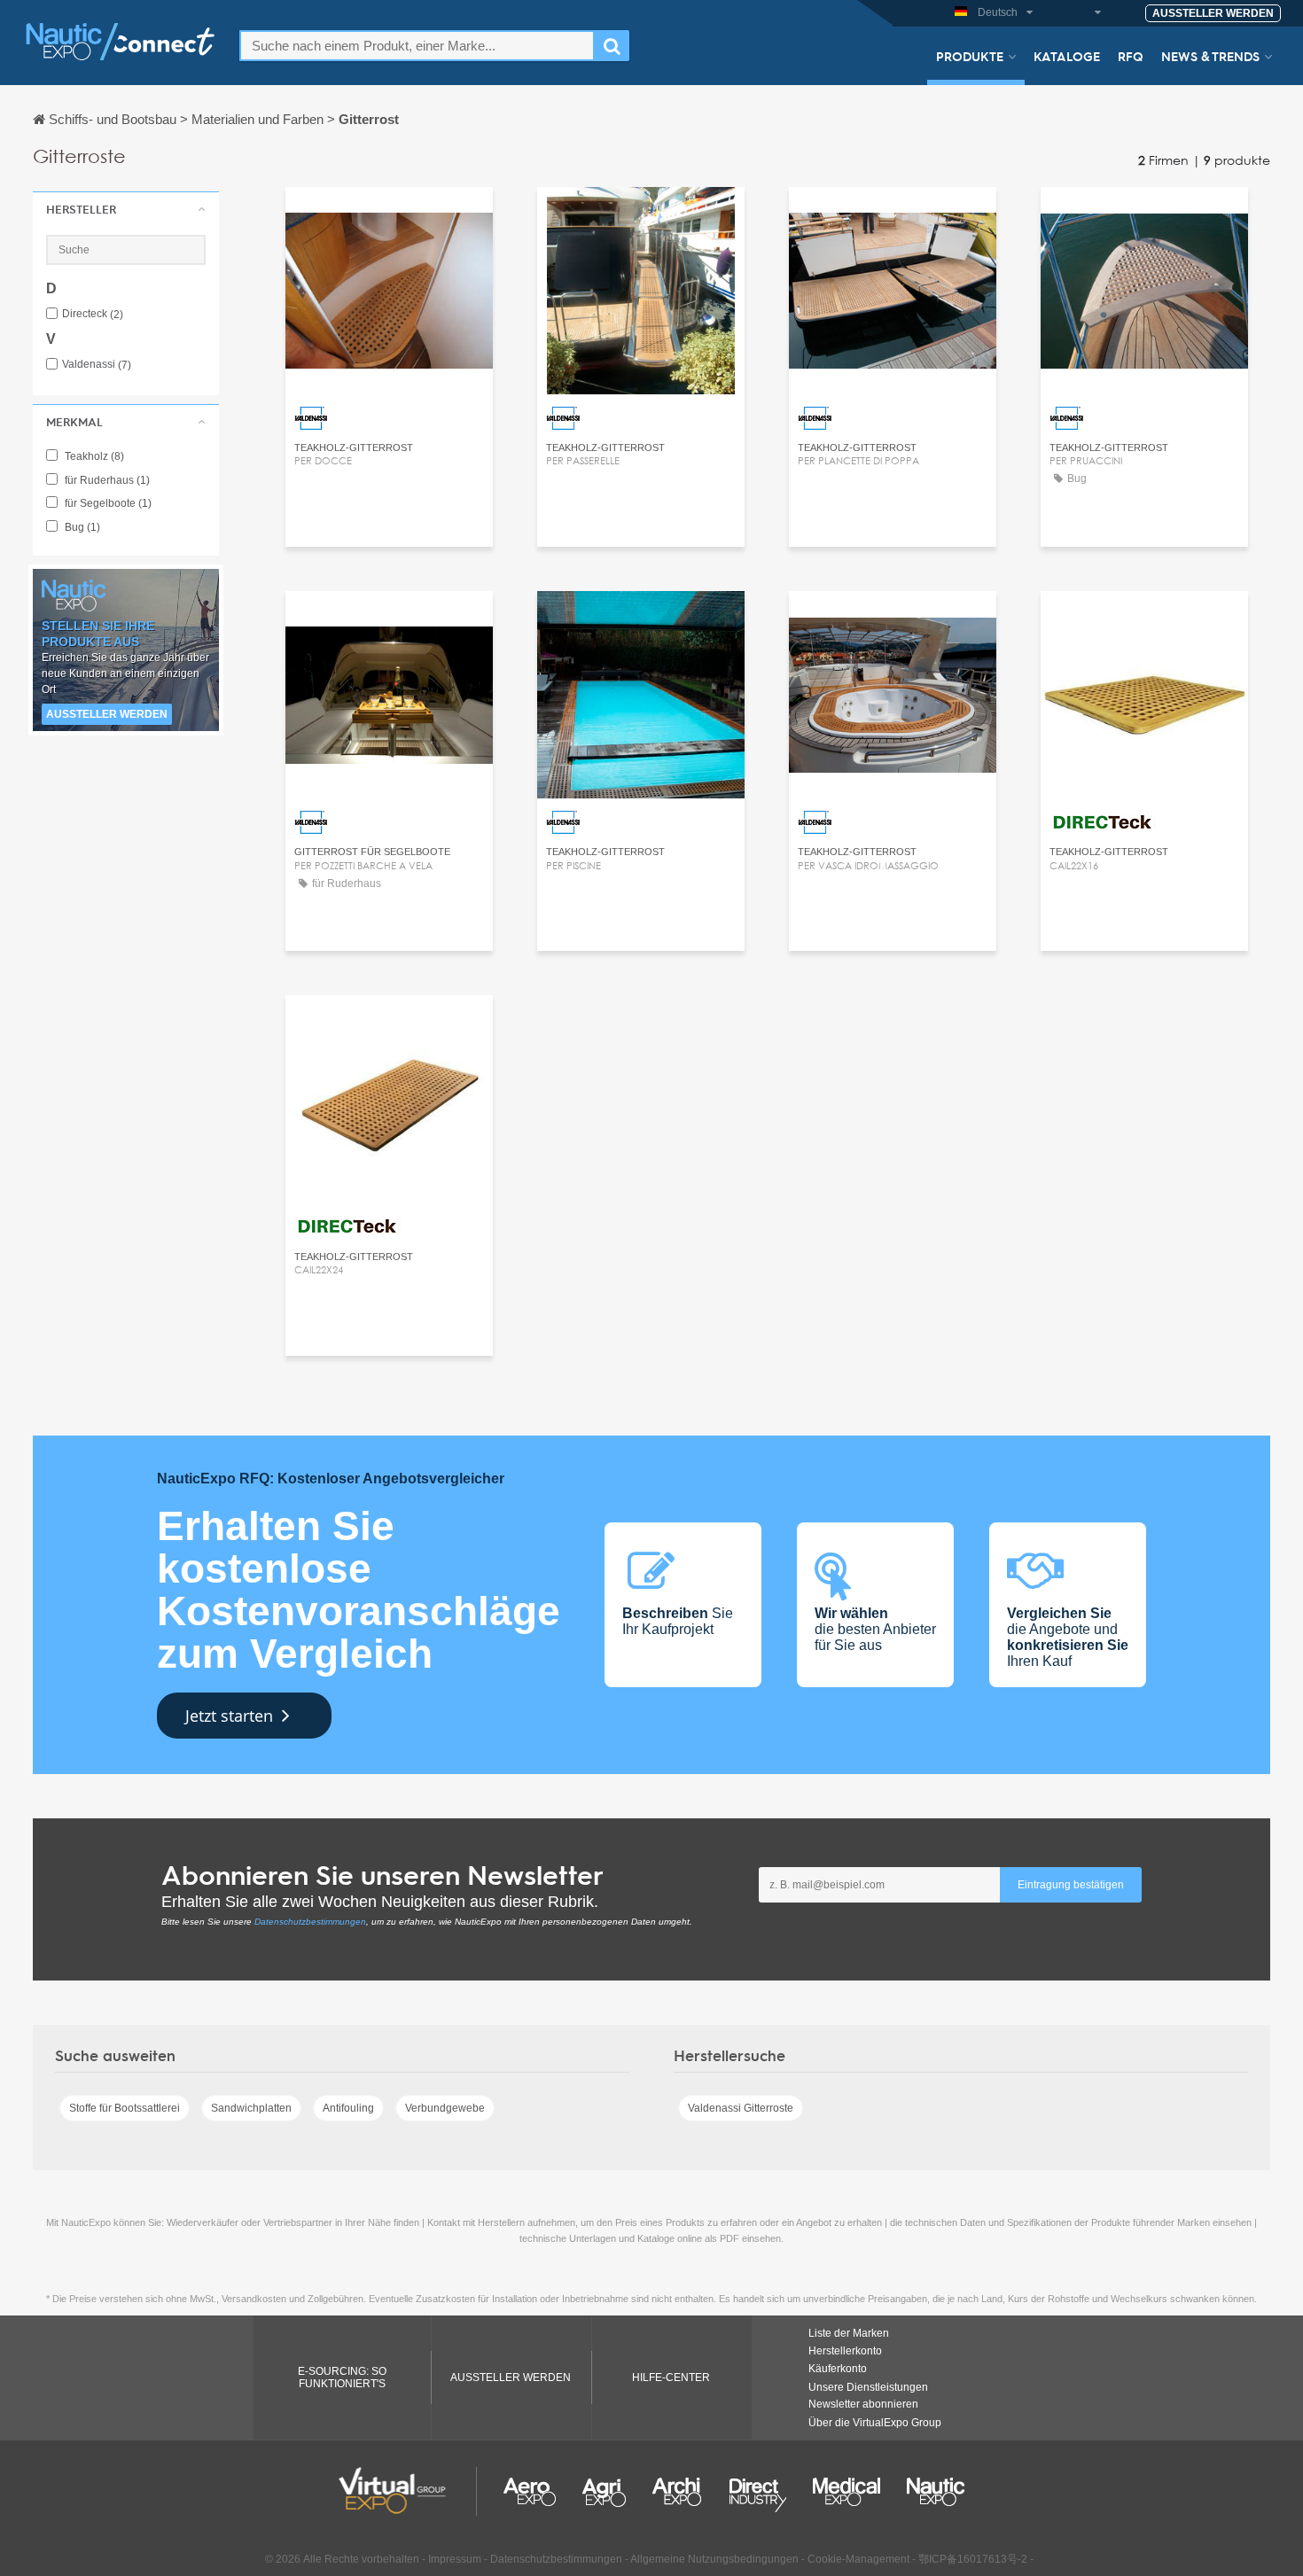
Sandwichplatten (251, 2108)
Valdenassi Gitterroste (741, 2108)
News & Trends (1210, 56)
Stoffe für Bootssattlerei (125, 2108)
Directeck (93, 314)
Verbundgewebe (445, 2108)
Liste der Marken (849, 2333)
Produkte (970, 56)
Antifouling (348, 2108)
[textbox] (417, 46)
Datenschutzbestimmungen (310, 1922)
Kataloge (1067, 56)
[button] (126, 209)
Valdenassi (97, 365)
